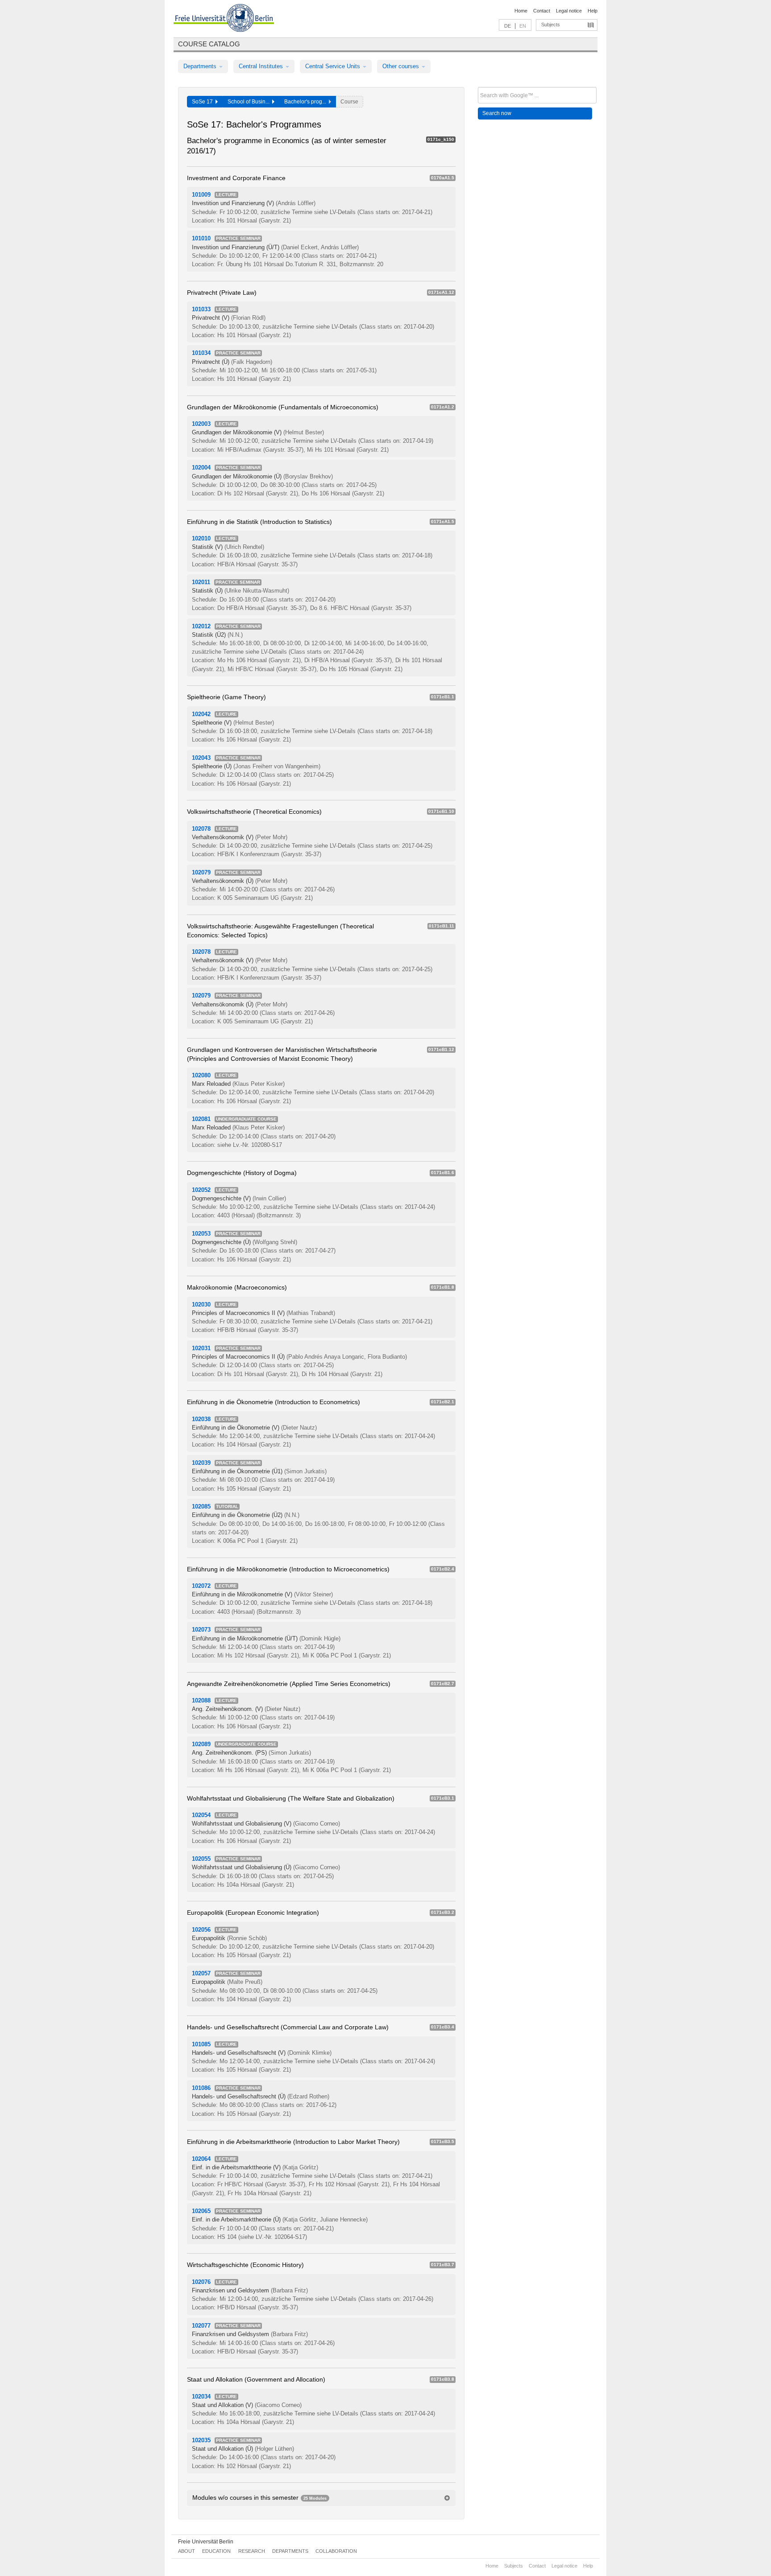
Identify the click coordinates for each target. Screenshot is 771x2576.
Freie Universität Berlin (206, 2542)
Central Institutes (262, 66)
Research (252, 2551)
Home (521, 11)
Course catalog (209, 44)
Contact (542, 11)
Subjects (551, 25)
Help (593, 11)
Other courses (402, 66)
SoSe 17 (204, 102)
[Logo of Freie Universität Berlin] (224, 19)
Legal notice (569, 11)
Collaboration (336, 2551)
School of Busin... (250, 102)
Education (216, 2551)
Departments (201, 66)
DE (508, 26)
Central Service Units (334, 66)
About (187, 2551)
